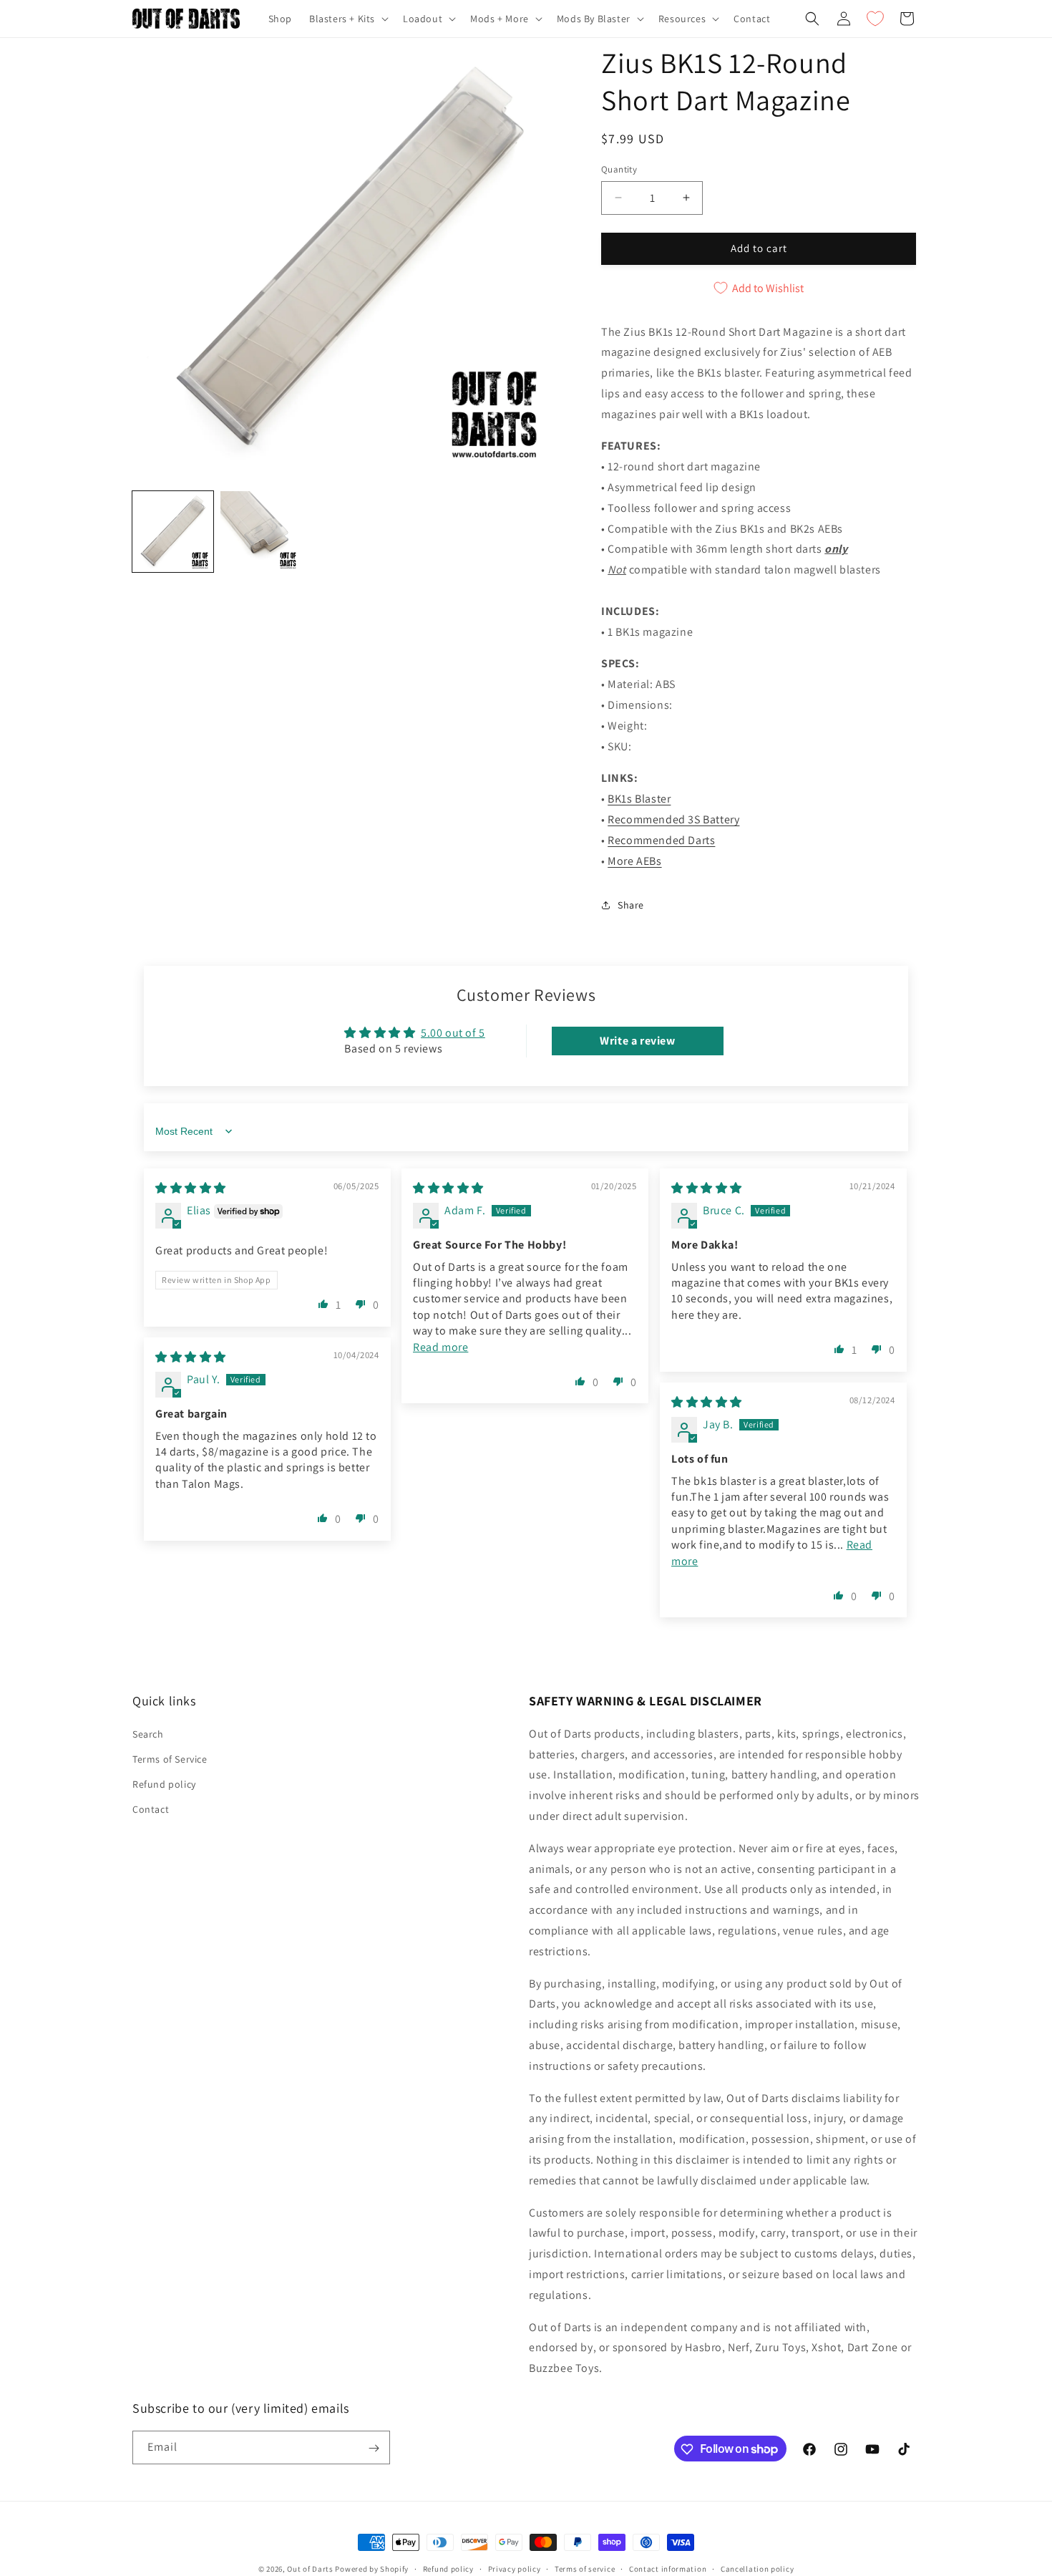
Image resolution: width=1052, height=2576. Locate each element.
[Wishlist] (875, 19)
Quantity (619, 169)
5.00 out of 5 (453, 1033)
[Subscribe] (374, 2448)
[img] (191, 1188)
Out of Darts (310, 2569)
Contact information (668, 2568)
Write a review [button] (637, 1041)
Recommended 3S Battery (673, 819)
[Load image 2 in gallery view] (261, 532)
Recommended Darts (661, 840)
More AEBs (634, 861)
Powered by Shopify (372, 2569)
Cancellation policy (757, 2568)
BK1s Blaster (639, 799)
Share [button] (631, 905)
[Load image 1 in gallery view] (173, 532)
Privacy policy (515, 2568)
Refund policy (164, 1783)
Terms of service (585, 2568)
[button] (347, 19)
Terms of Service (170, 1758)
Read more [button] (440, 1347)
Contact (151, 1809)
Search (148, 1733)
